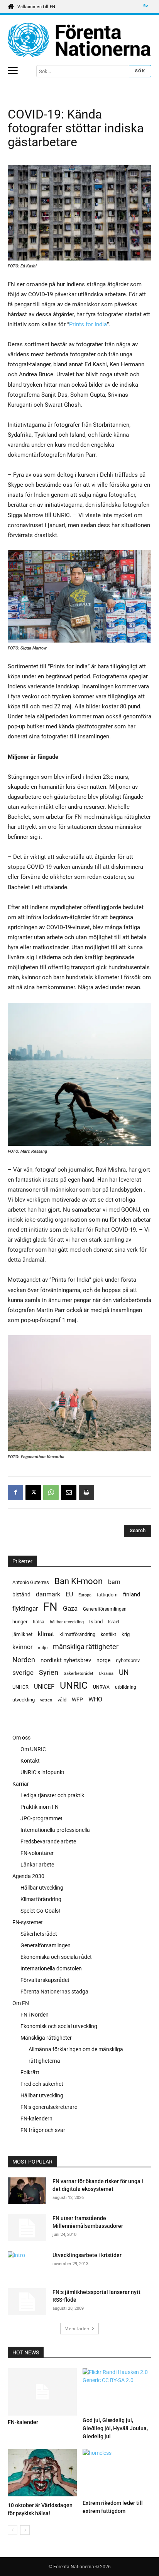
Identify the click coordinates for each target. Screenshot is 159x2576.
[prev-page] (13, 2530)
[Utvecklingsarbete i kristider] (27, 2264)
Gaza (70, 1608)
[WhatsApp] (51, 1493)
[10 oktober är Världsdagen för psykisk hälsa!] (42, 2474)
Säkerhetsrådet (79, 1674)
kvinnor (22, 1647)
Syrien (49, 1672)
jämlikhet (22, 1634)
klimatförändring (77, 1634)
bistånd (21, 1594)
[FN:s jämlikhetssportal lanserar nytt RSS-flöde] (27, 2302)
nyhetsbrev (128, 1660)
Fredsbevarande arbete (48, 1841)
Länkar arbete (37, 1865)
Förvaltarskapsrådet (45, 1980)
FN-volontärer (37, 1853)
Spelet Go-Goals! (40, 1911)
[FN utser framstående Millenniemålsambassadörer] (27, 2228)
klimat (46, 1634)
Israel (114, 1622)
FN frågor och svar (43, 2130)
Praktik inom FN (40, 1807)
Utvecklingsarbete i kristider (87, 2255)
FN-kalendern (36, 2119)
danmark (48, 1594)
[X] (33, 1493)
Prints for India (88, 324)
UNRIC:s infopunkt (42, 1772)
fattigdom (107, 1595)
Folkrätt (30, 2072)
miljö (43, 1648)
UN (124, 1673)
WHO (95, 1699)
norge (103, 1660)
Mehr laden (77, 2328)
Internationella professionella (55, 1830)
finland (132, 1595)
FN (50, 1607)
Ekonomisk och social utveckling (59, 2026)
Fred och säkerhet (42, 2084)
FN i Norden (35, 2015)
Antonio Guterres (31, 1582)
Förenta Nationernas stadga (54, 1992)
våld (62, 1700)
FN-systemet (28, 1922)
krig (126, 1634)
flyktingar (25, 1609)
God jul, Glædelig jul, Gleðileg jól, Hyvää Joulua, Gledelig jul (115, 2428)
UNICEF (44, 1687)
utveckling (24, 1700)
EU (69, 1594)
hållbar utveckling (67, 1622)
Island (96, 1622)
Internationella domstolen (51, 1968)
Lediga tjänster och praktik (52, 1795)
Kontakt (30, 1761)
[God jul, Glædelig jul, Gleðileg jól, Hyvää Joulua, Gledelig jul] (117, 2391)
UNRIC (74, 1685)
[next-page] (25, 2530)
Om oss (21, 1738)
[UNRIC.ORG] (79, 40)
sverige (23, 1673)
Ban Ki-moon (79, 1581)
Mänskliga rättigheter (46, 2038)
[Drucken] (86, 1493)
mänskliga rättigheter (86, 1647)
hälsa (39, 1622)
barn (114, 1582)
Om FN (21, 2003)
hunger (20, 1622)
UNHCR (20, 1687)
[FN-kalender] (42, 2392)
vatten (46, 1700)
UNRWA (101, 1687)
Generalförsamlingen (105, 1609)
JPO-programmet (41, 1818)
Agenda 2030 (28, 1876)
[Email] (69, 1493)
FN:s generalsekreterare (49, 2107)
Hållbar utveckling (42, 1888)
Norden (24, 1660)
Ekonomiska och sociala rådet (56, 1957)
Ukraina (106, 1674)
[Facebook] (15, 1493)
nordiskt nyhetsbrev (66, 1660)
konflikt (108, 1634)
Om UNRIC (33, 1749)
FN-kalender (23, 2422)
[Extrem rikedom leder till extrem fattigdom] (117, 2473)
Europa (85, 1595)
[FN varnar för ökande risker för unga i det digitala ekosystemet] (27, 2192)
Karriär (21, 1784)
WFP (77, 1700)
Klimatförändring (41, 1899)
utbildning (126, 1687)
